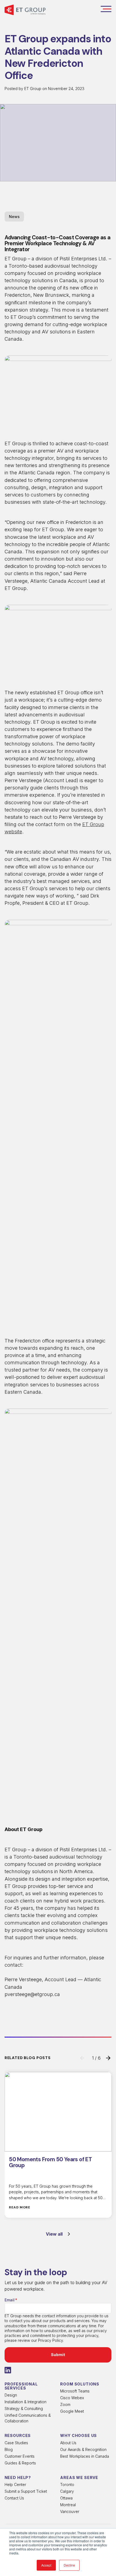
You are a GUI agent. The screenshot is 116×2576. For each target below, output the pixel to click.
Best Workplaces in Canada (85, 2456)
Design (11, 2395)
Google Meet (72, 2411)
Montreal (68, 2505)
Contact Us (14, 2498)
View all (54, 2234)
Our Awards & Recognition (83, 2449)
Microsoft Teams (75, 2391)
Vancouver (70, 2511)
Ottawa (66, 2498)
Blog (9, 2449)
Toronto (67, 2485)
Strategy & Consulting (24, 2408)
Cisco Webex (72, 2398)
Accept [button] (46, 2565)
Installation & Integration (25, 2402)
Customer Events (20, 2456)
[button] (106, 10)
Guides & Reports (20, 2463)
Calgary (67, 2491)
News (14, 217)
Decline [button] (69, 2565)
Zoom (65, 2404)
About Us (68, 2443)
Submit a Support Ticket (26, 2491)
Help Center (15, 2485)
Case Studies (16, 2443)
